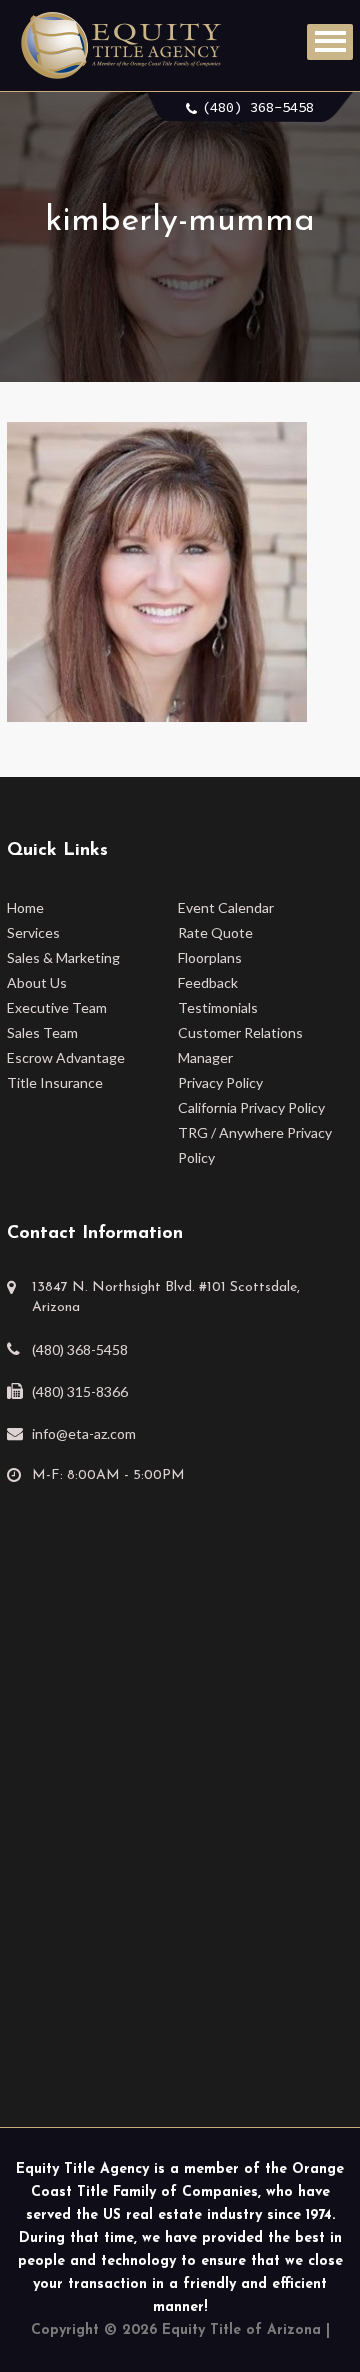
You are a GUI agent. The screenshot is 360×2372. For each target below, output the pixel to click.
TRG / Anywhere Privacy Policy (255, 1145)
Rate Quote (215, 932)
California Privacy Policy (251, 1107)
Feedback (208, 982)
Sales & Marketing (63, 957)
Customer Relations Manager (240, 1045)
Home (25, 907)
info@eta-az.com (84, 1433)
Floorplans (210, 957)
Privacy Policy (220, 1082)
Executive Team (57, 1007)
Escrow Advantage (66, 1057)
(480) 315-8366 (80, 1391)
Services (33, 932)
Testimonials (218, 1007)
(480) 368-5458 (258, 107)
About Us (37, 982)
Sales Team (42, 1032)
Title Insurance (55, 1082)
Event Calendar (226, 907)
